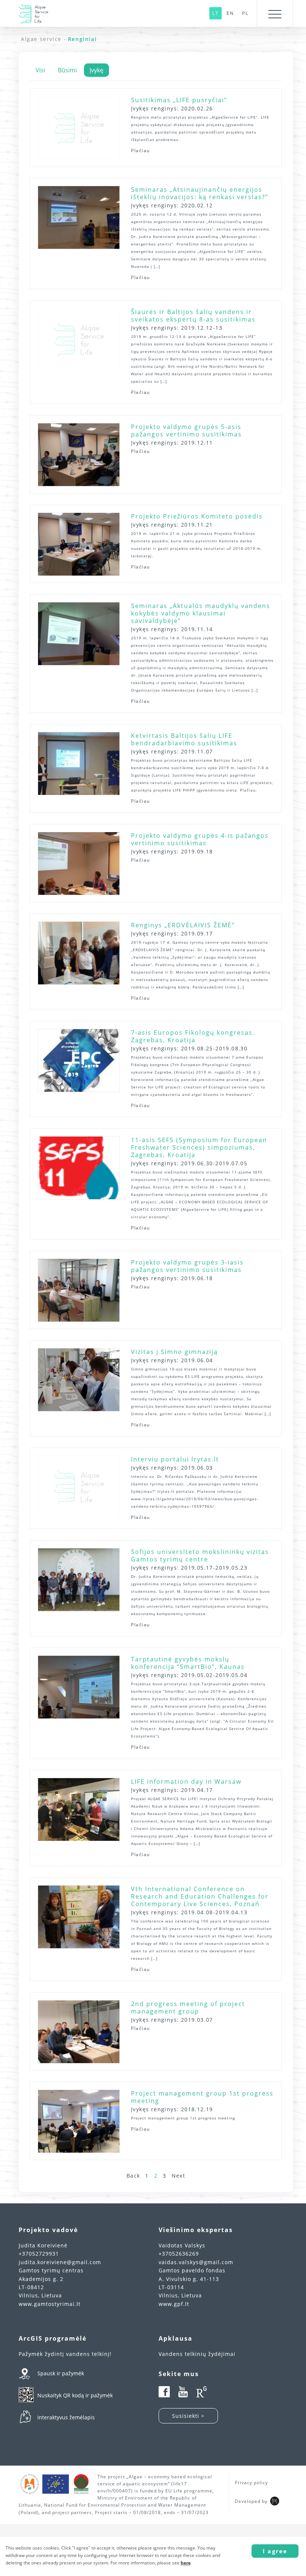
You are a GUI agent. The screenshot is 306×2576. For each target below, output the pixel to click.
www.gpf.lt (174, 2304)
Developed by (251, 2501)
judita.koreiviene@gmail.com (60, 2262)
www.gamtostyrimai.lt (50, 2304)
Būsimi (67, 70)
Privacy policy (251, 2483)
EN (230, 13)
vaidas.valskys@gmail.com (196, 2262)
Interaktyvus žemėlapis (66, 2417)
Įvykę (96, 70)
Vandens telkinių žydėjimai (197, 2354)
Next (179, 2176)
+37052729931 (39, 2254)
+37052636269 (179, 2254)
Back (133, 2176)
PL (245, 13)
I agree (275, 2551)
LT (216, 13)
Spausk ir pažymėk (61, 2373)
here (186, 2563)
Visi (40, 70)
